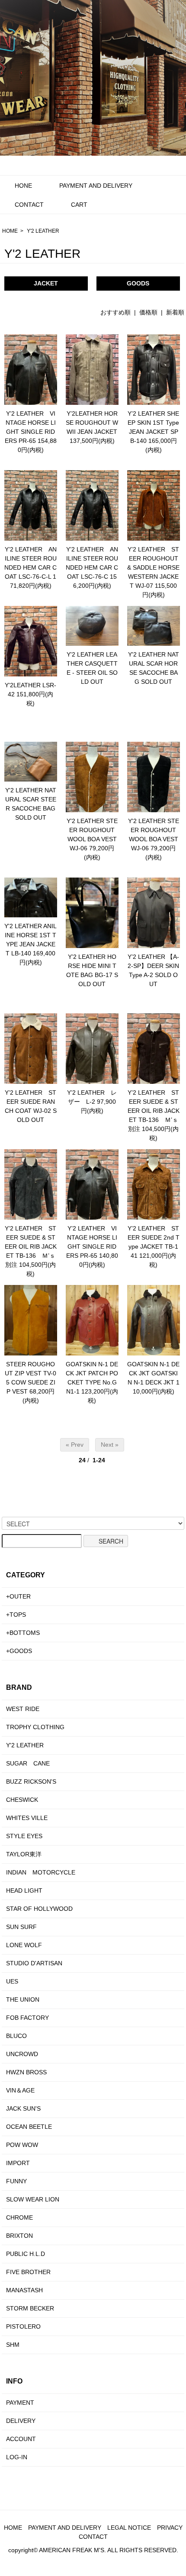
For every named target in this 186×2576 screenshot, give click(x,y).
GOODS (138, 283)
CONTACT (29, 205)
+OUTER (18, 1596)
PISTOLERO (23, 2326)
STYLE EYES (24, 1836)
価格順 (148, 312)
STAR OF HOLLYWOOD (39, 1909)
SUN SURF (21, 1927)
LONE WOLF (24, 1945)
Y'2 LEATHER (43, 231)
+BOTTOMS (23, 1633)
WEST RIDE (23, 1709)
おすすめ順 (115, 312)
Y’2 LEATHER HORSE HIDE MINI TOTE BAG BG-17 (91, 966)
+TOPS (16, 1615)
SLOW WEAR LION (33, 2199)
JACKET (46, 283)
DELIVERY (21, 2421)
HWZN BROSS (26, 2072)
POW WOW (22, 2145)
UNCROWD (22, 2054)
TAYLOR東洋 (24, 1854)
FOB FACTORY (27, 2018)
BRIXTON (19, 2236)
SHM (13, 2345)
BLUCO (16, 2036)
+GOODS (19, 1651)
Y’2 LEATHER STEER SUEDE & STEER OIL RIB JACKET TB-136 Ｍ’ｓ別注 (154, 1111)
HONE (23, 186)
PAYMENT (20, 2403)
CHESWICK (22, 1800)
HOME (10, 231)
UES (12, 1981)
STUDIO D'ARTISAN (34, 1963)
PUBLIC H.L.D (26, 2254)
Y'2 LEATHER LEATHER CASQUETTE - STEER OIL (92, 663)
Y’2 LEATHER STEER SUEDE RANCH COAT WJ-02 (31, 1102)
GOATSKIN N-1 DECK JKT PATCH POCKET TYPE (92, 1373)
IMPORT (18, 2163)
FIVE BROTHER (28, 2272)
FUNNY (16, 2181)
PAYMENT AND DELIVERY (96, 186)
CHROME (19, 2217)
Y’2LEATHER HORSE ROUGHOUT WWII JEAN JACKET (92, 423)
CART (79, 205)
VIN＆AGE (20, 2090)
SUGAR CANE (28, 1763)
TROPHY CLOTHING (35, 1727)
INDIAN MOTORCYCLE (41, 1872)
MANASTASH (24, 2290)
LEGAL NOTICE (129, 2528)
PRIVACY (170, 2528)
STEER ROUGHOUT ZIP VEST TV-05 (30, 1373)
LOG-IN (17, 2457)
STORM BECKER (30, 2308)
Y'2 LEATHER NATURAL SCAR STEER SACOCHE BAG (31, 799)
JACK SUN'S (23, 2108)
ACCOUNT (21, 2439)
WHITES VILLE (27, 1818)
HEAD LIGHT (24, 1890)
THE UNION (23, 1999)
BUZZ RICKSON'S (31, 1781)
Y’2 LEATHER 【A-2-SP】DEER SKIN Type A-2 (153, 966)
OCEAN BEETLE (29, 2127)
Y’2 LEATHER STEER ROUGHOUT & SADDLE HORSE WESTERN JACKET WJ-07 (153, 567)
